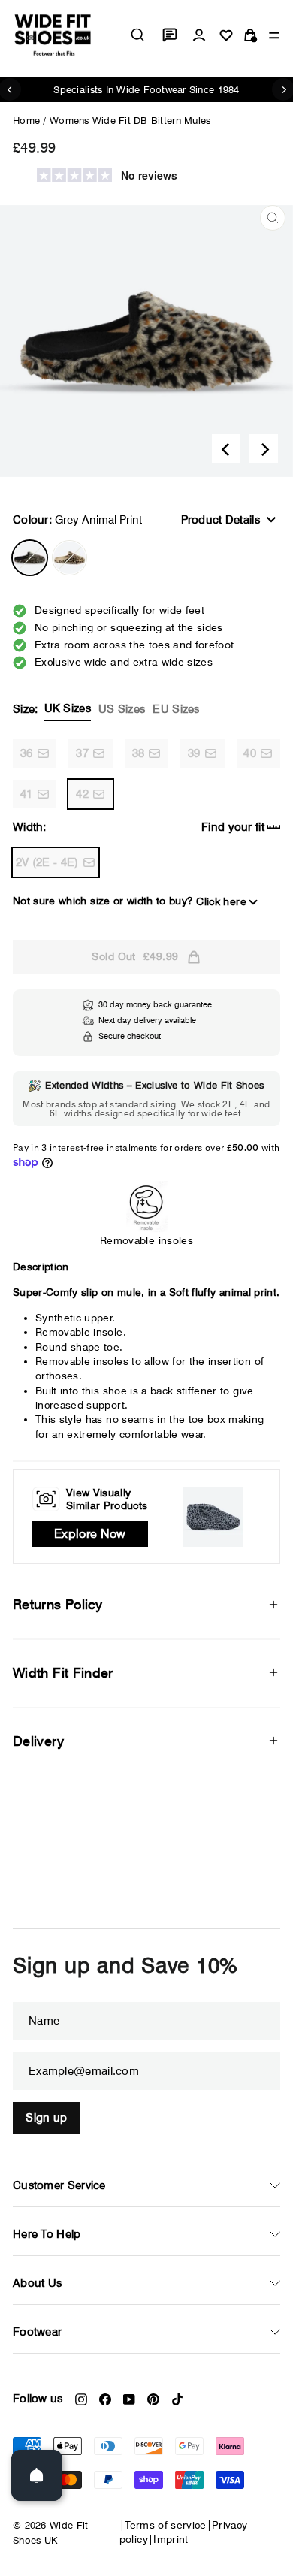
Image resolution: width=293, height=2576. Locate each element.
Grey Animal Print (30, 558)
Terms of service (166, 2525)
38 (139, 753)
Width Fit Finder (63, 1673)
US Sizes (122, 709)
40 (250, 753)
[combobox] (137, 35)
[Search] (137, 35)
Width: (30, 827)
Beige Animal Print (69, 558)
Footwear (37, 2332)
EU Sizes (176, 709)
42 (82, 794)
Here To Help (47, 2234)
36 (27, 753)
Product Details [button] (221, 520)
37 (82, 753)
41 (27, 794)
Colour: (77, 520)
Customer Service (59, 2185)
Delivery (38, 1741)
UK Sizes (68, 708)
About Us (37, 2283)
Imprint (171, 2539)
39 (194, 753)
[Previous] (226, 448)
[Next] (264, 448)
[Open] (37, 2475)
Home (26, 120)
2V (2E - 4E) (47, 862)
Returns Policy (57, 1604)
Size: (106, 709)
